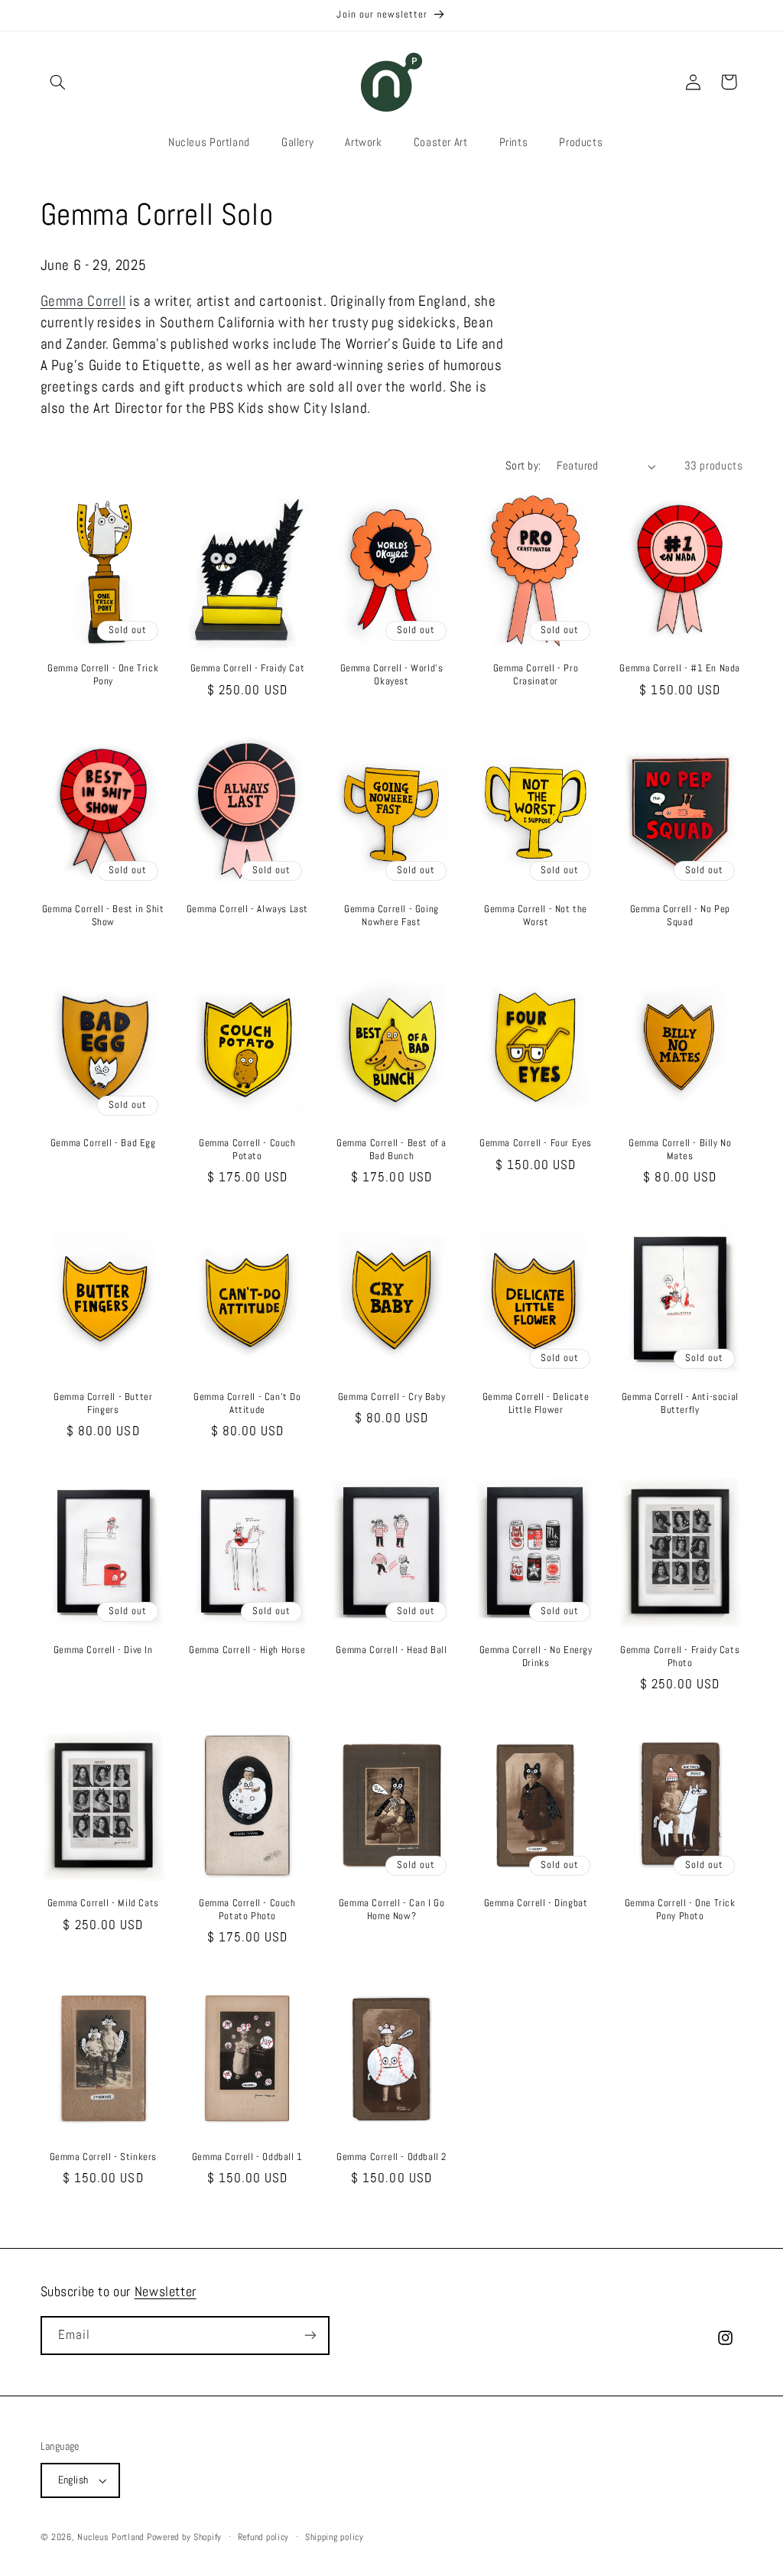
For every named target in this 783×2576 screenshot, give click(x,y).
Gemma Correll (83, 301)
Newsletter (166, 2291)
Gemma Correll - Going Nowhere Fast (391, 916)
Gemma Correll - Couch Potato (247, 1150)
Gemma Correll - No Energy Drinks (536, 1657)
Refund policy (264, 2537)
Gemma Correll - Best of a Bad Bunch (391, 1150)
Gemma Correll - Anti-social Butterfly (680, 1403)
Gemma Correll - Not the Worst (536, 916)
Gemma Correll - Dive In (103, 1650)
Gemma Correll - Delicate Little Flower (536, 1403)
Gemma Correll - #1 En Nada (680, 668)
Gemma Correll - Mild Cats (103, 1903)
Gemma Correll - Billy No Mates (680, 1150)
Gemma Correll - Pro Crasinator (536, 675)
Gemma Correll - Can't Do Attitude (247, 1403)
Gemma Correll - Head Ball (391, 1650)
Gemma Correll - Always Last (247, 909)
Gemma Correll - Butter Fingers (103, 1403)
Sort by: (523, 466)
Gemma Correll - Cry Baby (391, 1397)
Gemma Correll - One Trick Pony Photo (680, 1910)
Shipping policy (335, 2537)
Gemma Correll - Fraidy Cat (248, 668)
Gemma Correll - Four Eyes (536, 1143)
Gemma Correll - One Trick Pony (103, 675)
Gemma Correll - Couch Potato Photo (247, 1910)
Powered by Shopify (184, 2537)
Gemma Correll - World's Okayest (392, 675)
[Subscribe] (310, 2336)
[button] (58, 82)
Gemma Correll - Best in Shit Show (103, 916)
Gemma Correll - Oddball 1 (247, 2157)
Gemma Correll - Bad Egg (103, 1143)
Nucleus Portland (110, 2537)
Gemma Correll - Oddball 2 (391, 2157)
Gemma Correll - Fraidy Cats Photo (680, 1657)
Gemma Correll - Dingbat (536, 1903)
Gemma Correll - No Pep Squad (680, 916)
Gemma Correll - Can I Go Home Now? (391, 1910)
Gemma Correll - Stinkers (103, 2157)
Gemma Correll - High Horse (247, 1650)
